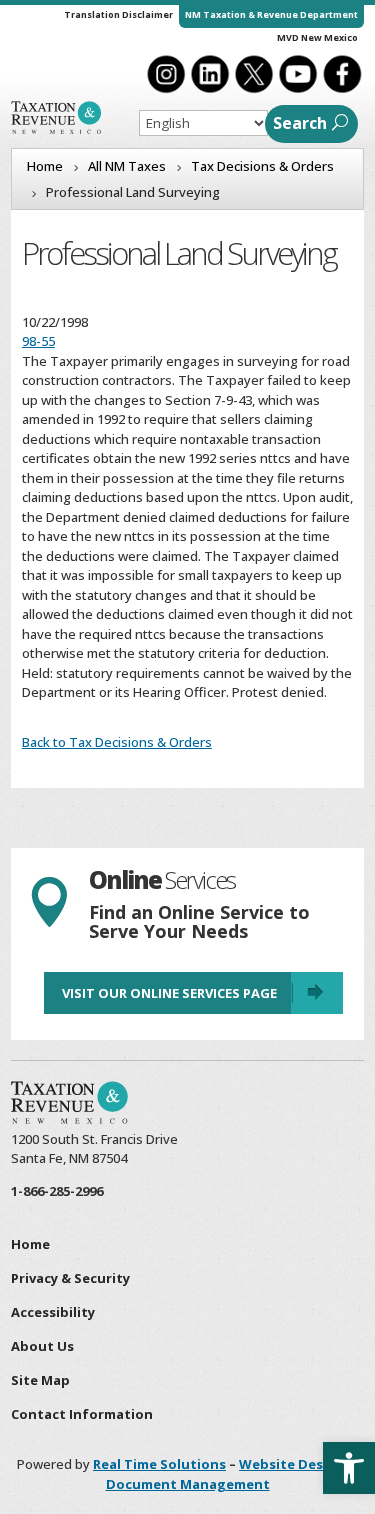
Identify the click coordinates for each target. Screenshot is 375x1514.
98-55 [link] (38, 341)
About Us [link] (42, 1346)
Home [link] (30, 1244)
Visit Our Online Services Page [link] (169, 993)
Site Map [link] (40, 1380)
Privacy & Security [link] (70, 1278)
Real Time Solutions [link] (159, 1464)
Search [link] (300, 123)
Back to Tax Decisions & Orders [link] (117, 742)
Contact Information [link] (82, 1414)
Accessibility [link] (53, 1312)
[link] (349, 1468)
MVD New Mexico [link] (317, 37)
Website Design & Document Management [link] (232, 1474)
